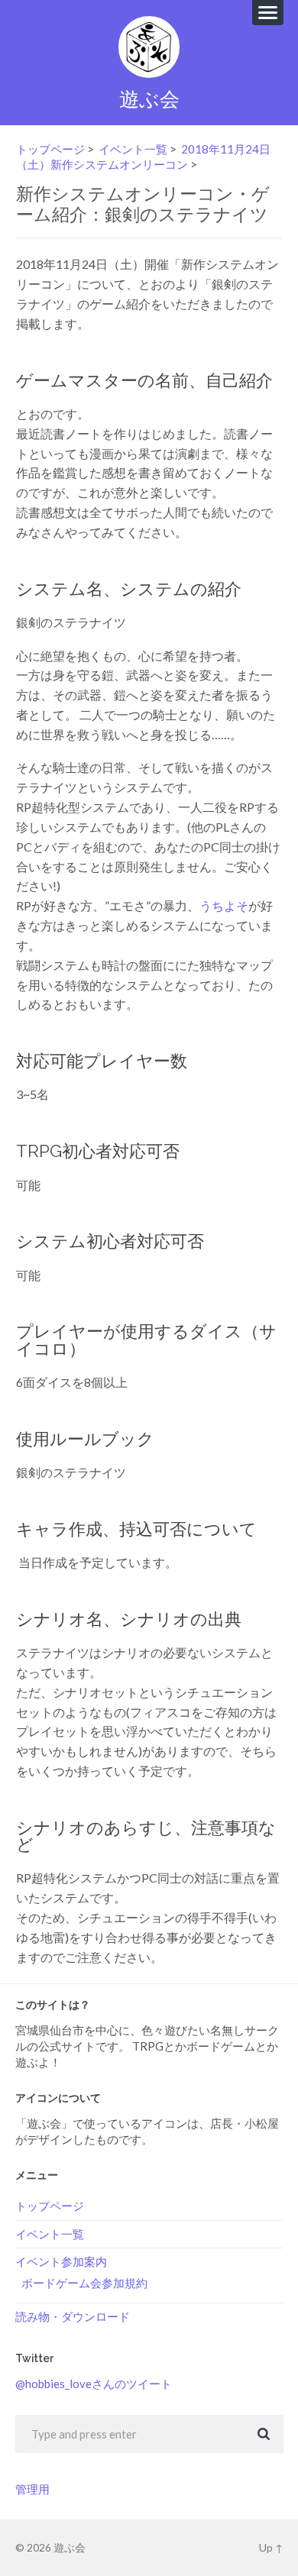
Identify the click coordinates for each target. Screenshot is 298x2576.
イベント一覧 (133, 149)
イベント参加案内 (61, 2261)
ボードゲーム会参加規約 (84, 2283)
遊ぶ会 (149, 99)
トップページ (50, 149)
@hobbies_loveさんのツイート (94, 2384)
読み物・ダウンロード (73, 2316)
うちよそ (224, 905)
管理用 (32, 2489)
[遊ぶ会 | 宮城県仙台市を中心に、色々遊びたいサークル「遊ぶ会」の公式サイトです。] (149, 47)
